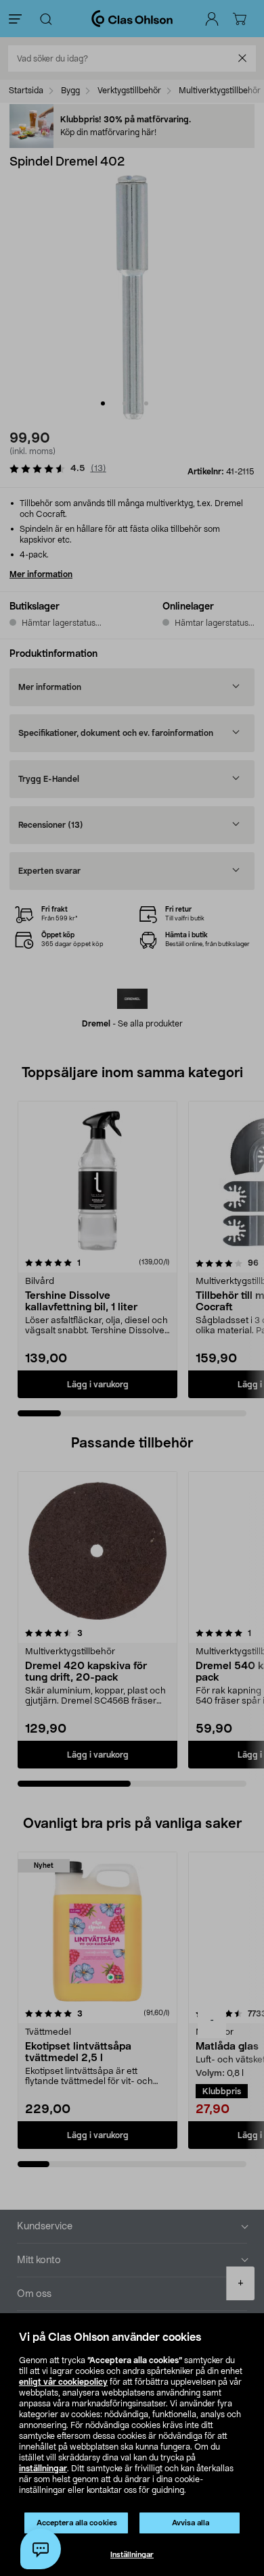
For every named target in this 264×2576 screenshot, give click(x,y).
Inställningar (132, 2555)
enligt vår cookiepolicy (63, 2382)
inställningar (43, 2469)
